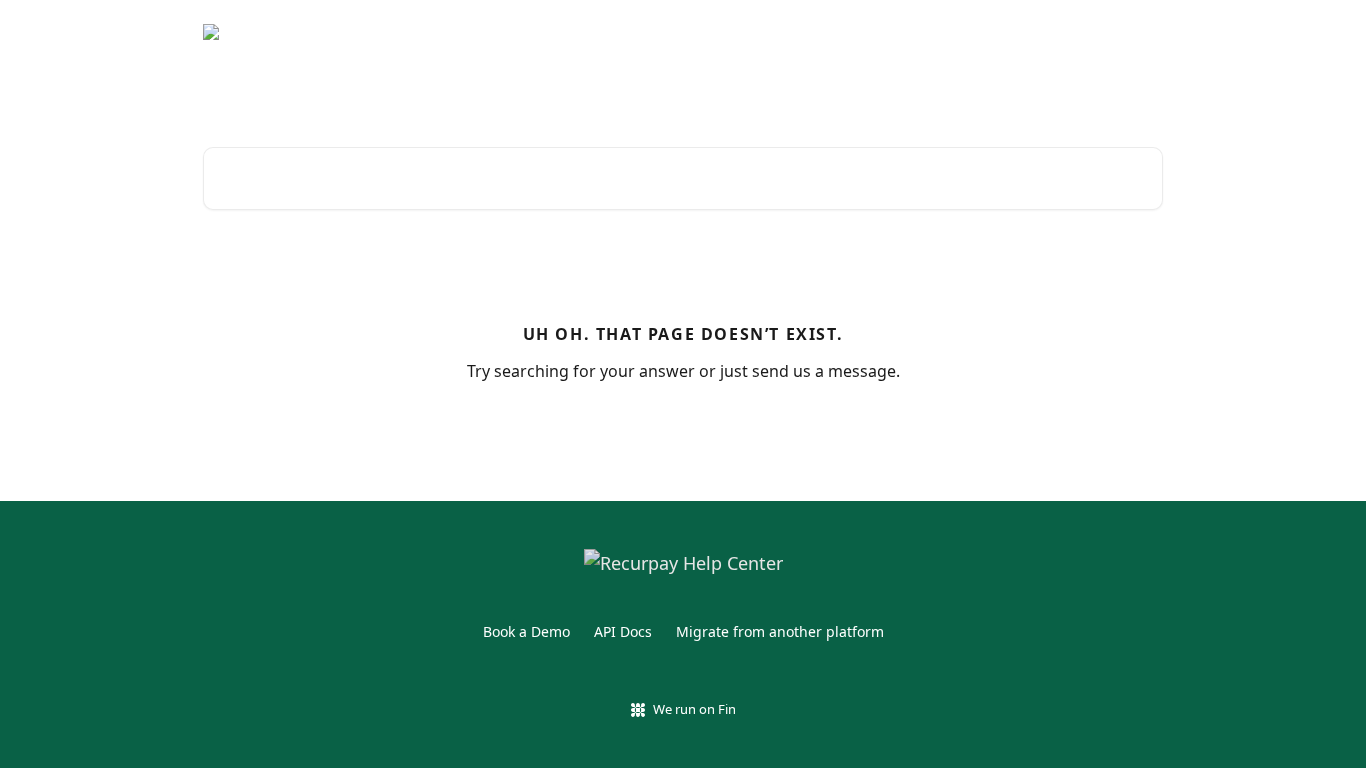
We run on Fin (694, 709)
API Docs (623, 631)
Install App (1113, 32)
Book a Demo (526, 631)
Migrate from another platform (780, 631)
